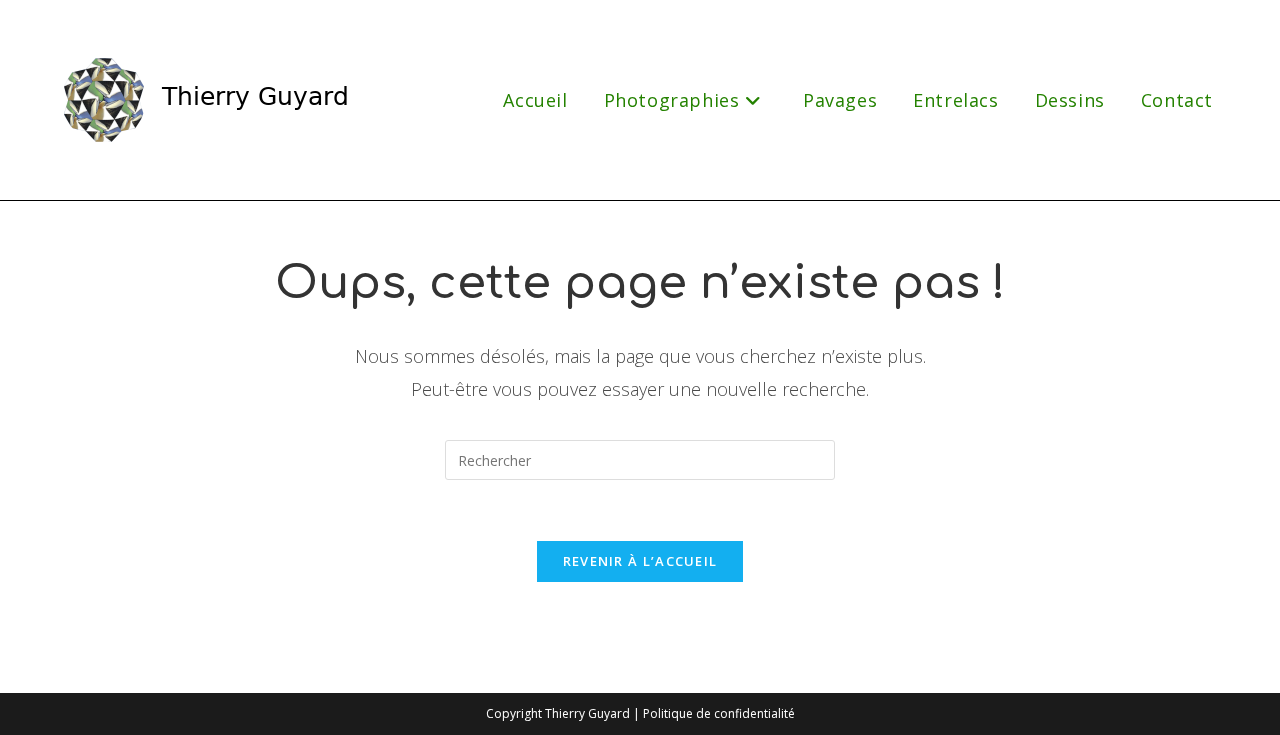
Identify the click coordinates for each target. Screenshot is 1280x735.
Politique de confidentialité (719, 713)
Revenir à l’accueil (640, 561)
